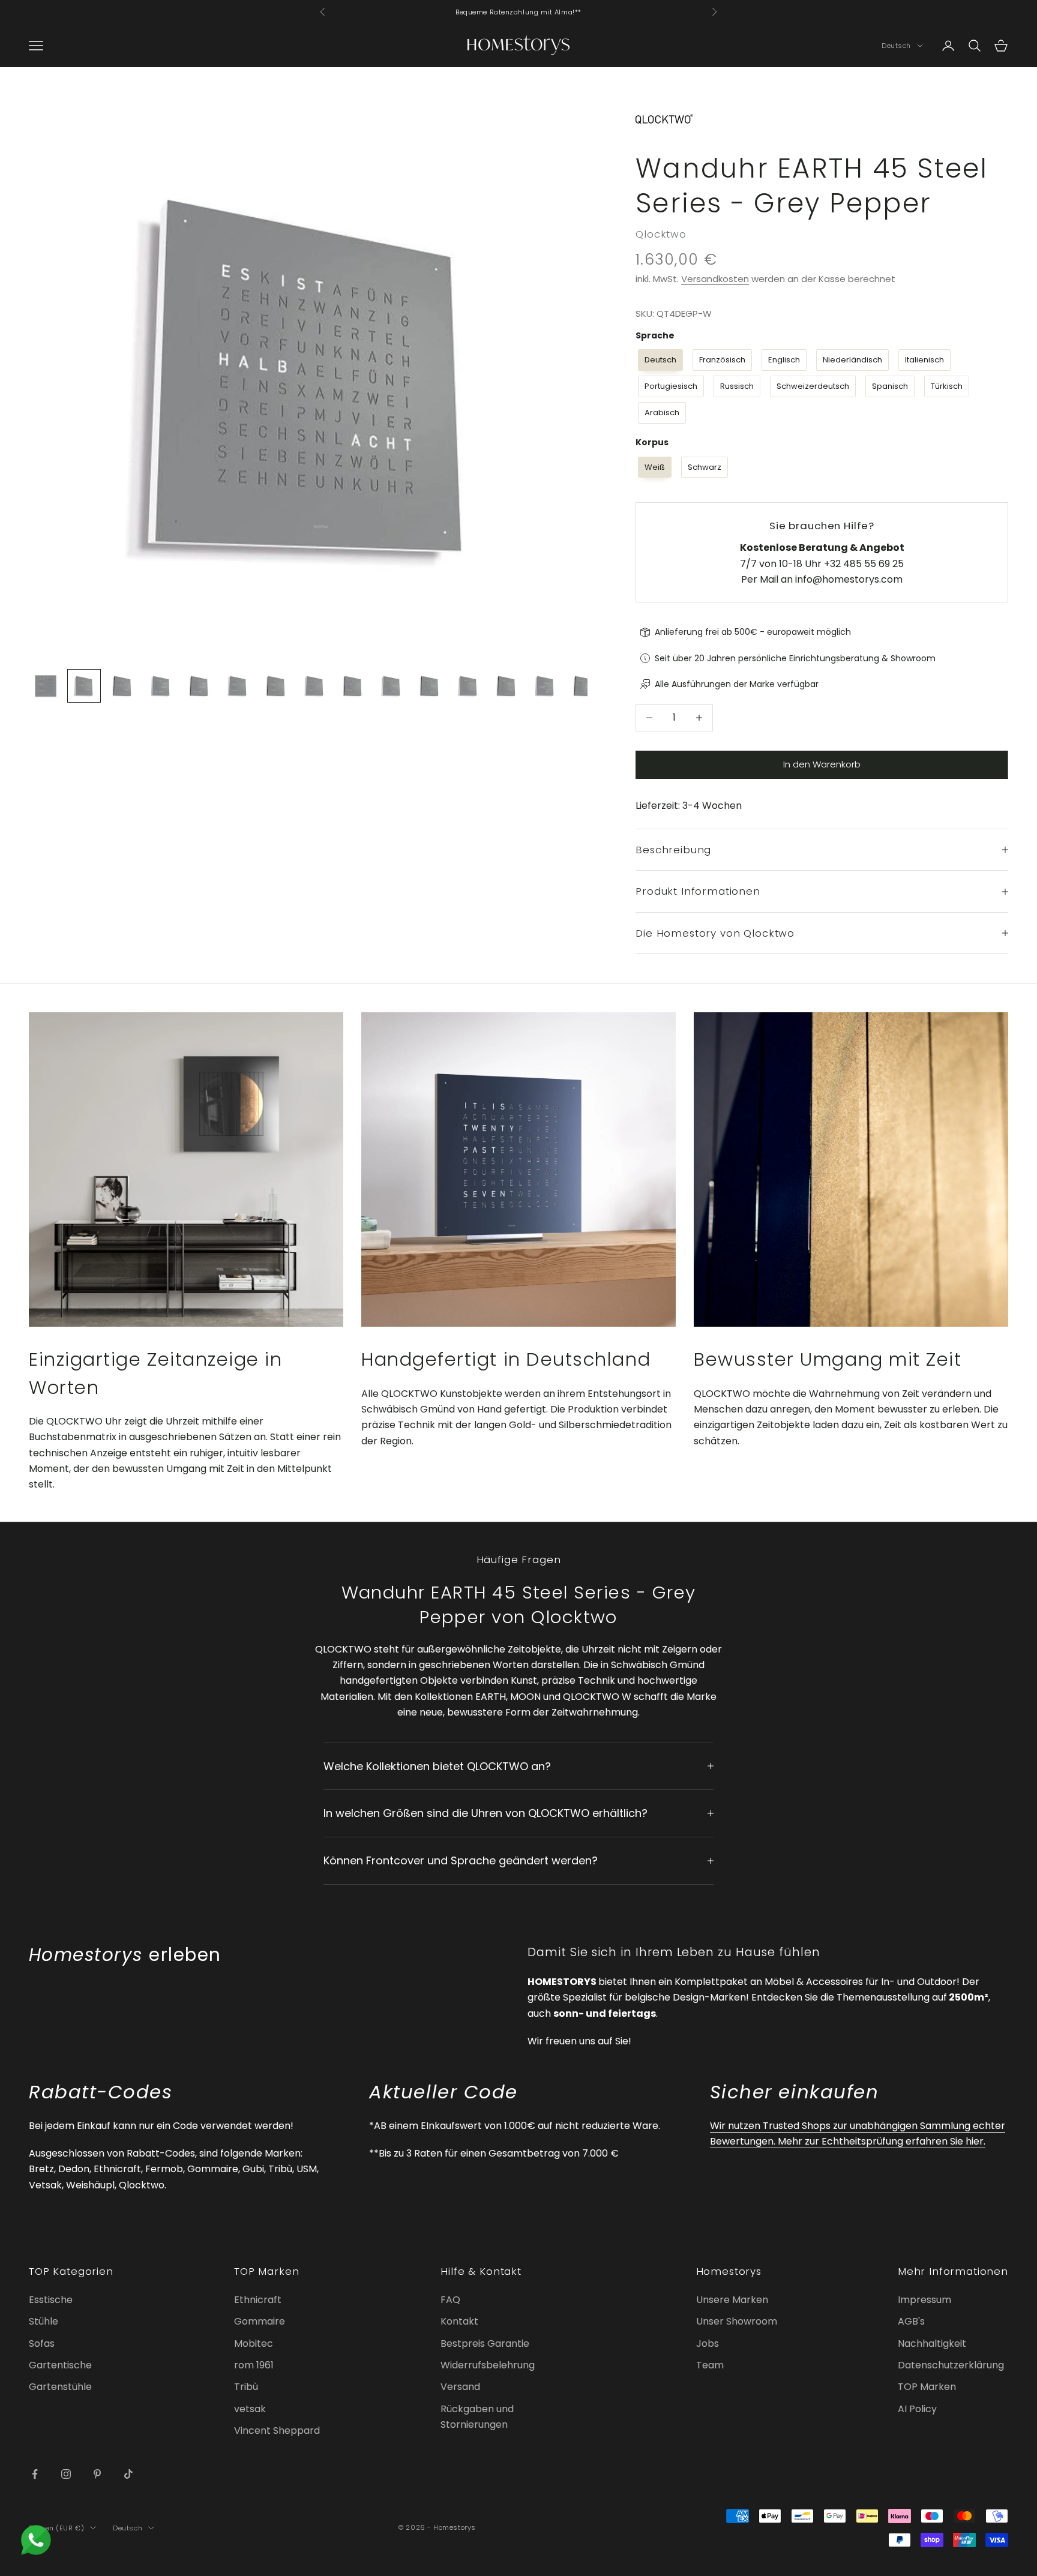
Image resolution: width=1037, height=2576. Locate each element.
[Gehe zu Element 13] (506, 686)
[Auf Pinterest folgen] (97, 2474)
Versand (460, 2387)
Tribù (246, 2387)
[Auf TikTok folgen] (128, 2474)
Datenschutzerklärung (951, 2365)
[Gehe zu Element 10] (391, 686)
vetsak (250, 2409)
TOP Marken (927, 2387)
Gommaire (260, 2321)
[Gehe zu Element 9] (353, 686)
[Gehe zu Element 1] (46, 686)
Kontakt (459, 2321)
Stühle (44, 2321)
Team (710, 2365)
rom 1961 (254, 2365)
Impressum (924, 2300)
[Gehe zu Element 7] (276, 686)
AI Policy (917, 2409)
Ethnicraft (258, 2300)
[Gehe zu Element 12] (468, 686)
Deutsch (896, 46)
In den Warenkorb (822, 764)
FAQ (450, 2300)
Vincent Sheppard (277, 2430)
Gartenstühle (60, 2387)
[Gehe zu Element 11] (430, 686)
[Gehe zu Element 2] (84, 686)
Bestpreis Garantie (485, 2343)
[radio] (659, 360)
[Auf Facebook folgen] (35, 2474)
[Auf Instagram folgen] (66, 2474)
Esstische (51, 2300)
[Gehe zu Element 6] (238, 686)
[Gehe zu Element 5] (199, 686)
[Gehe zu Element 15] (583, 686)
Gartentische (60, 2365)
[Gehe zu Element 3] (122, 686)
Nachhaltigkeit (932, 2343)
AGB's (911, 2321)
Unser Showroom (737, 2321)
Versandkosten (715, 279)
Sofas (42, 2343)
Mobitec (254, 2343)
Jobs (708, 2343)
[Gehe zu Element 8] (314, 686)
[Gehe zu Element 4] (161, 686)
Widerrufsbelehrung (488, 2365)
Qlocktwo (661, 234)
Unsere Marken (732, 2300)
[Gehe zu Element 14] (545, 686)
